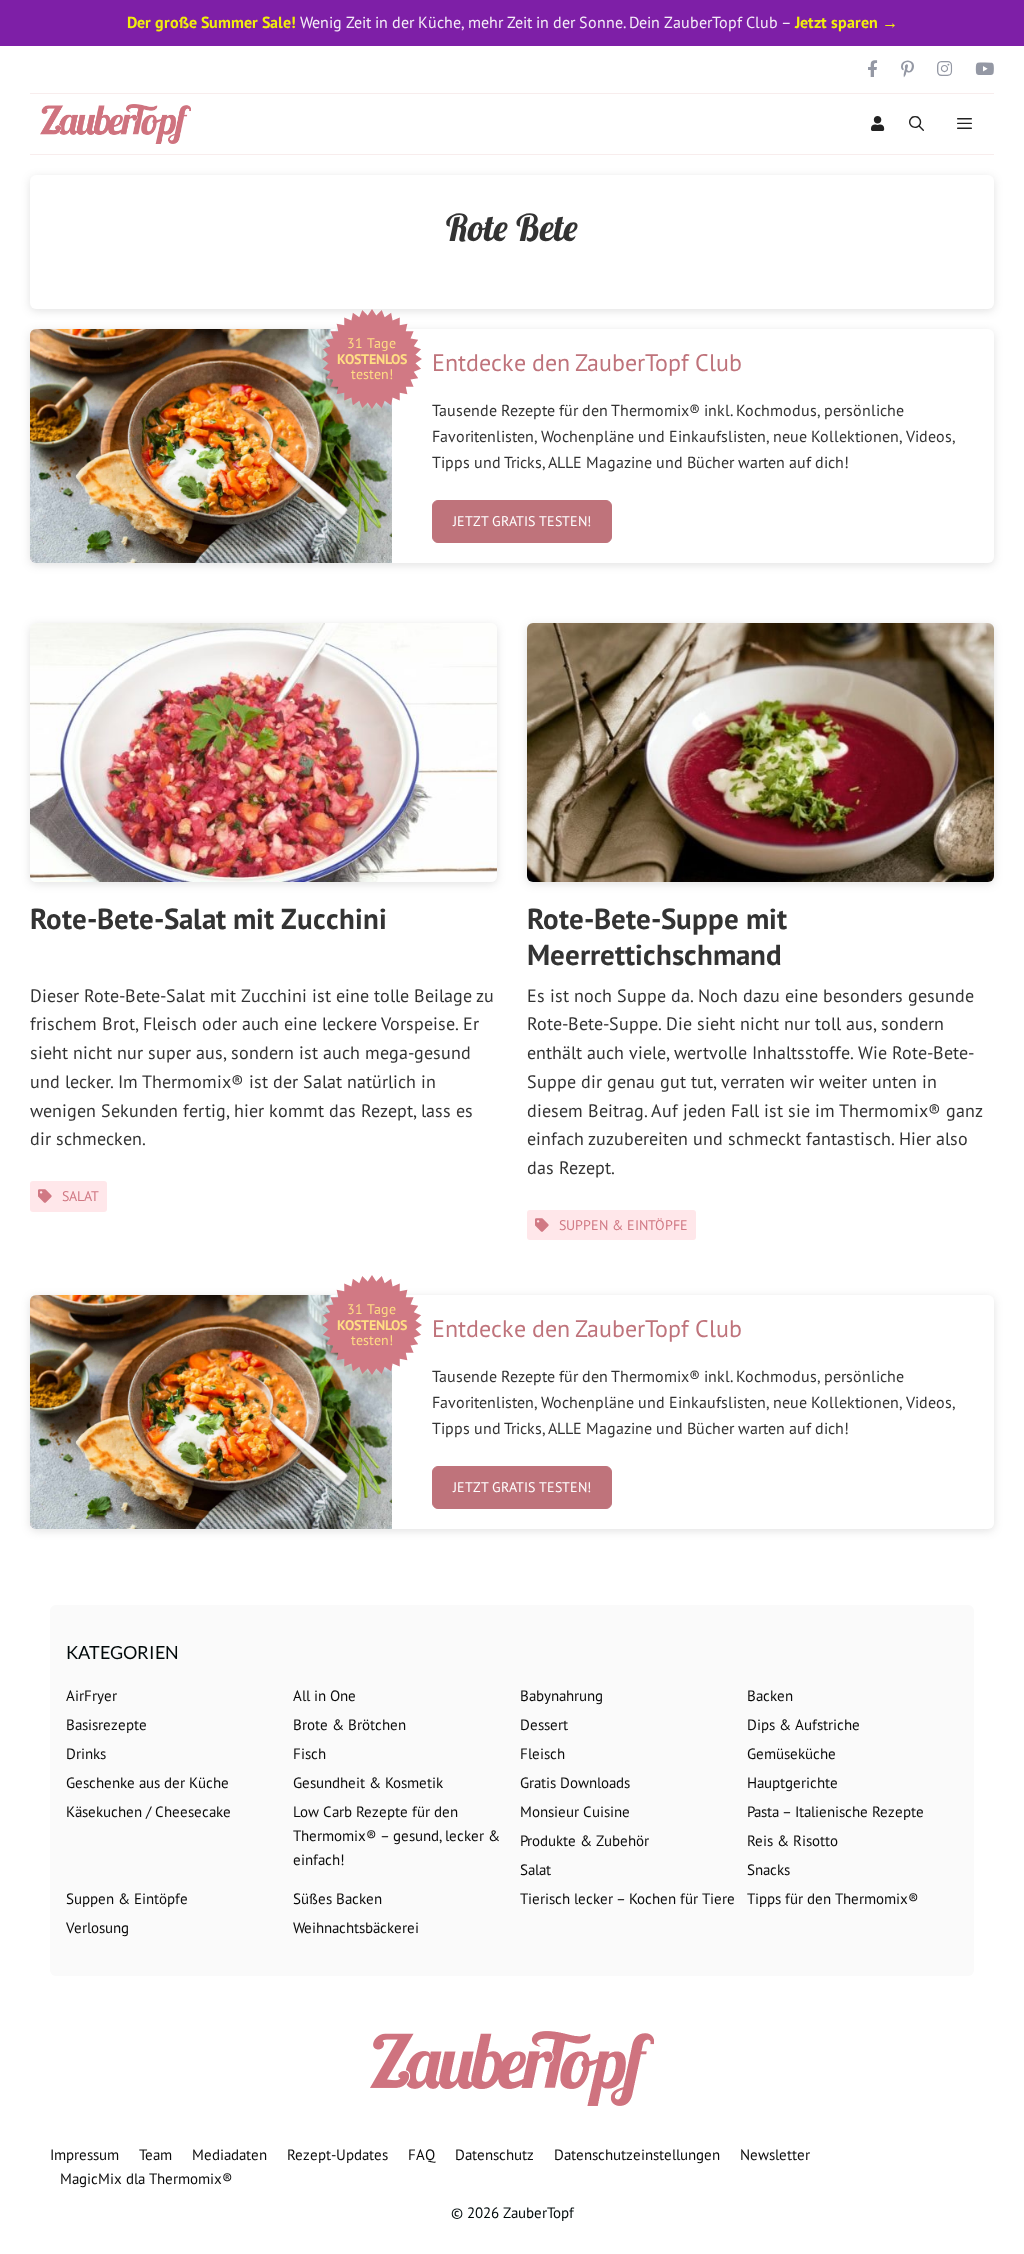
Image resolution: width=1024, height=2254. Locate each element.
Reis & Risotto (792, 1840)
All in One (324, 1695)
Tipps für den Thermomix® (833, 1898)
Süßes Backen (337, 1898)
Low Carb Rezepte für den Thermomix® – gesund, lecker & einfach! (396, 1835)
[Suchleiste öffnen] (916, 124)
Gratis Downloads (575, 1782)
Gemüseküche (791, 1753)
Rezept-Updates (337, 2154)
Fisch (309, 1753)
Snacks (768, 1869)
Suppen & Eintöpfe (623, 1225)
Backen (770, 1695)
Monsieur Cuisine (575, 1811)
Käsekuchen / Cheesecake (148, 1811)
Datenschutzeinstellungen (637, 2154)
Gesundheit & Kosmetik (368, 1782)
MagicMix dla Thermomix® (146, 2178)
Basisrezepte (106, 1724)
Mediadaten (229, 2154)
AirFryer (91, 1695)
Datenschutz (494, 2154)
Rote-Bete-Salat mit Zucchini (208, 918)
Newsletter (775, 2154)
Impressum (84, 2154)
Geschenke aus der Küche (147, 1782)
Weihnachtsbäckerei (356, 1927)
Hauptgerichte (792, 1782)
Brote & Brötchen (349, 1724)
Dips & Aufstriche (803, 1724)
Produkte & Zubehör (584, 1840)
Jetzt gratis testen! (522, 521)
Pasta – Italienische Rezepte (835, 1811)
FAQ (421, 2154)
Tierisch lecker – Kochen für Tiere (627, 1898)
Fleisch (542, 1753)
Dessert (544, 1724)
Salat (80, 1196)
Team (155, 2154)
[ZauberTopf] (120, 124)
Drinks (86, 1753)
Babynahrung (561, 1695)
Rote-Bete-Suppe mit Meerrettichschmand (657, 936)
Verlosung (97, 1927)
